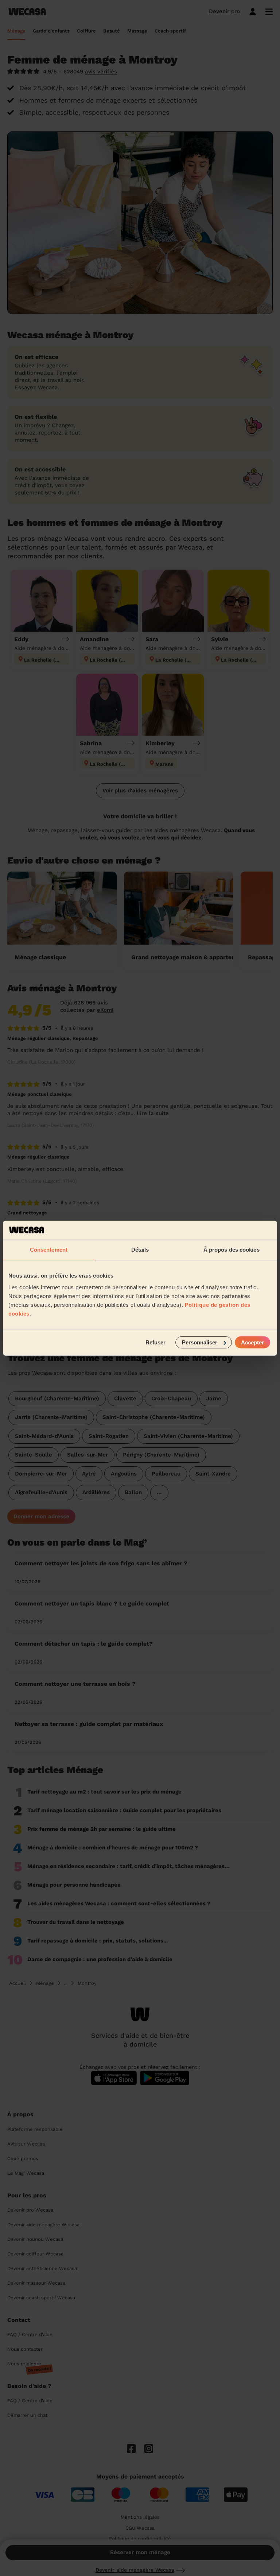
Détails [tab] (140, 1250)
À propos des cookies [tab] (232, 1250)
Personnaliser (200, 1342)
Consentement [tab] (49, 1250)
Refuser (155, 1342)
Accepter (252, 1342)
